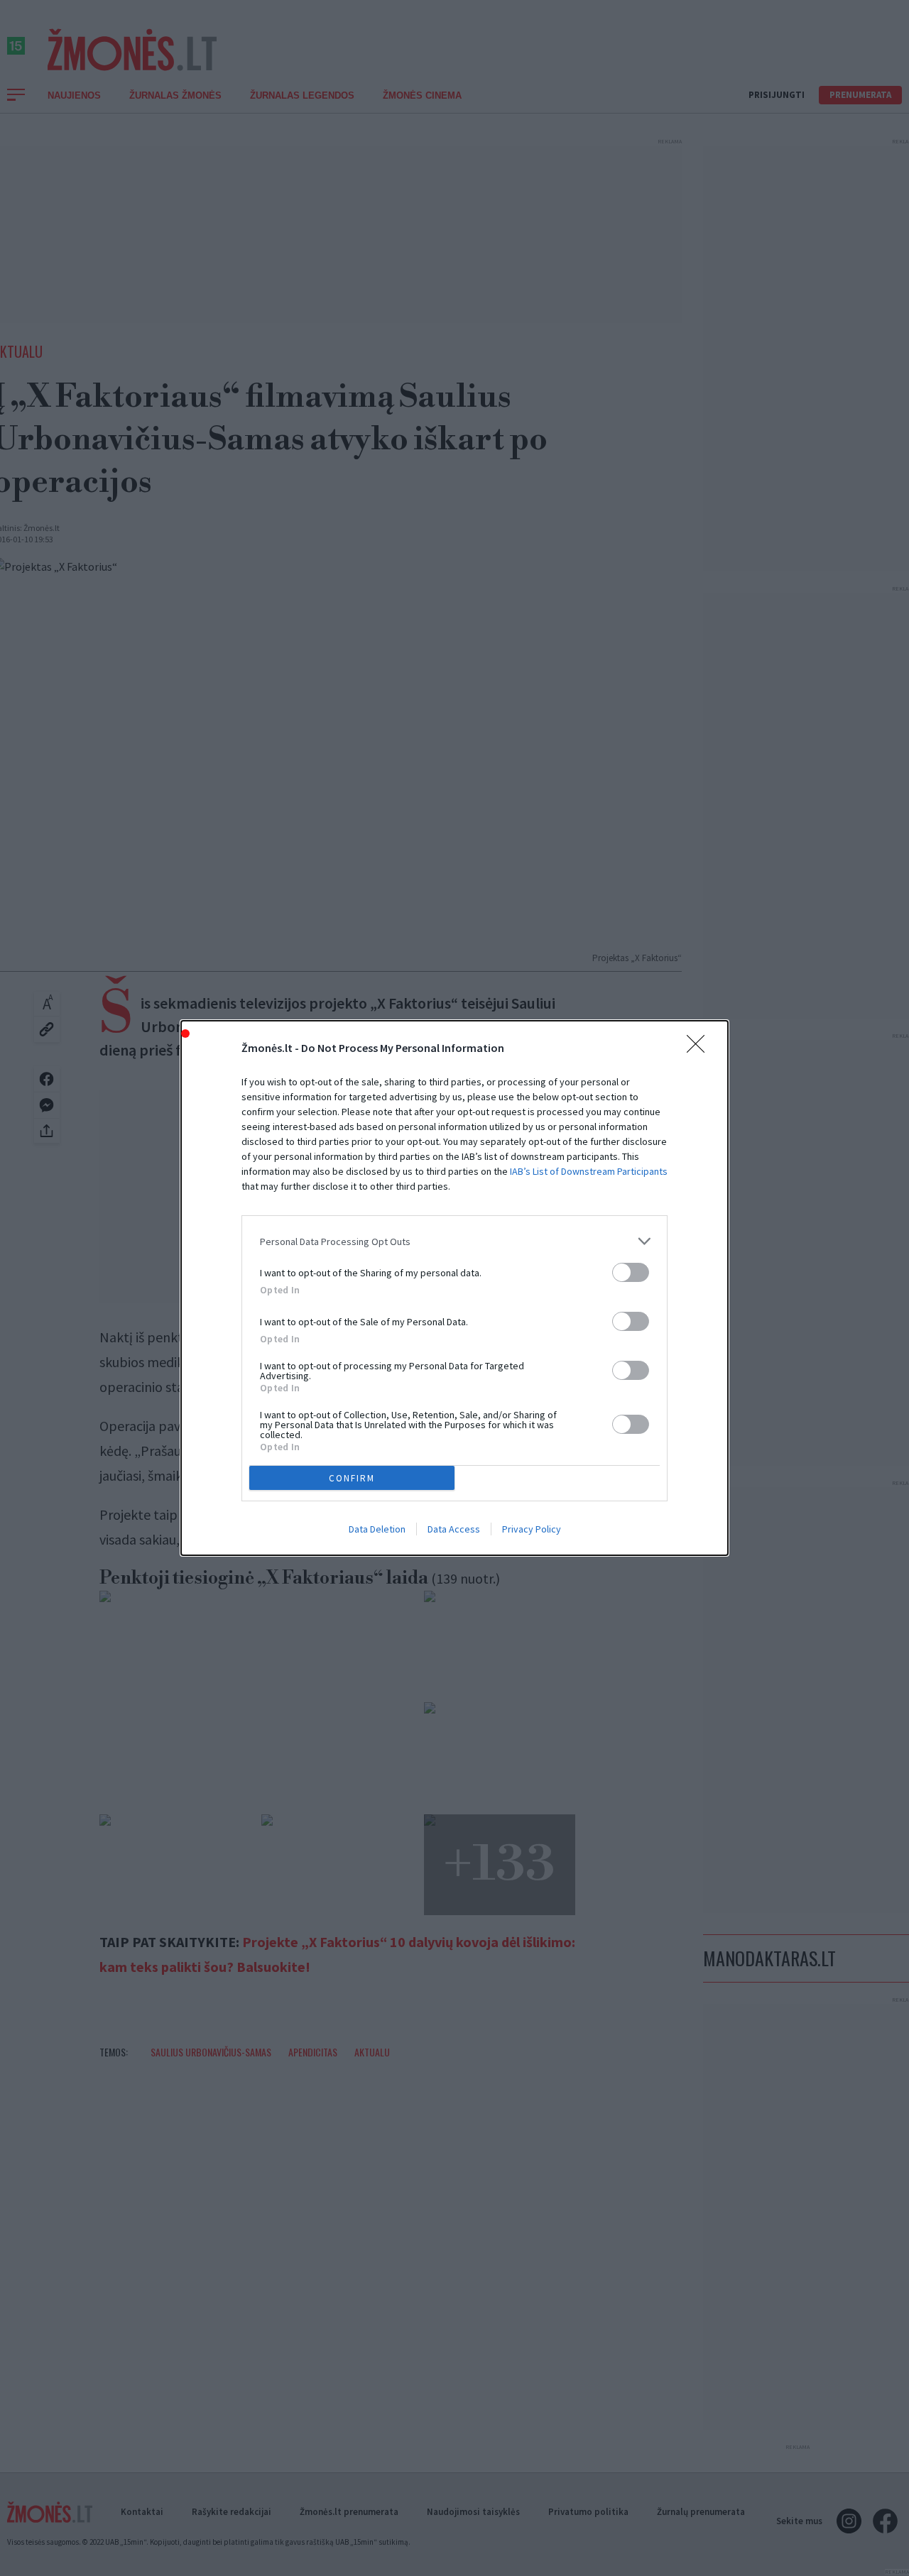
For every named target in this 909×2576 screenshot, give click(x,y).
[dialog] (454, 1288)
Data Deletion (377, 1529)
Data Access (454, 1529)
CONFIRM (352, 1478)
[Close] (700, 1048)
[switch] (631, 1272)
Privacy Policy (532, 1529)
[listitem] (454, 1241)
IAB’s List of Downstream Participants (589, 1171)
